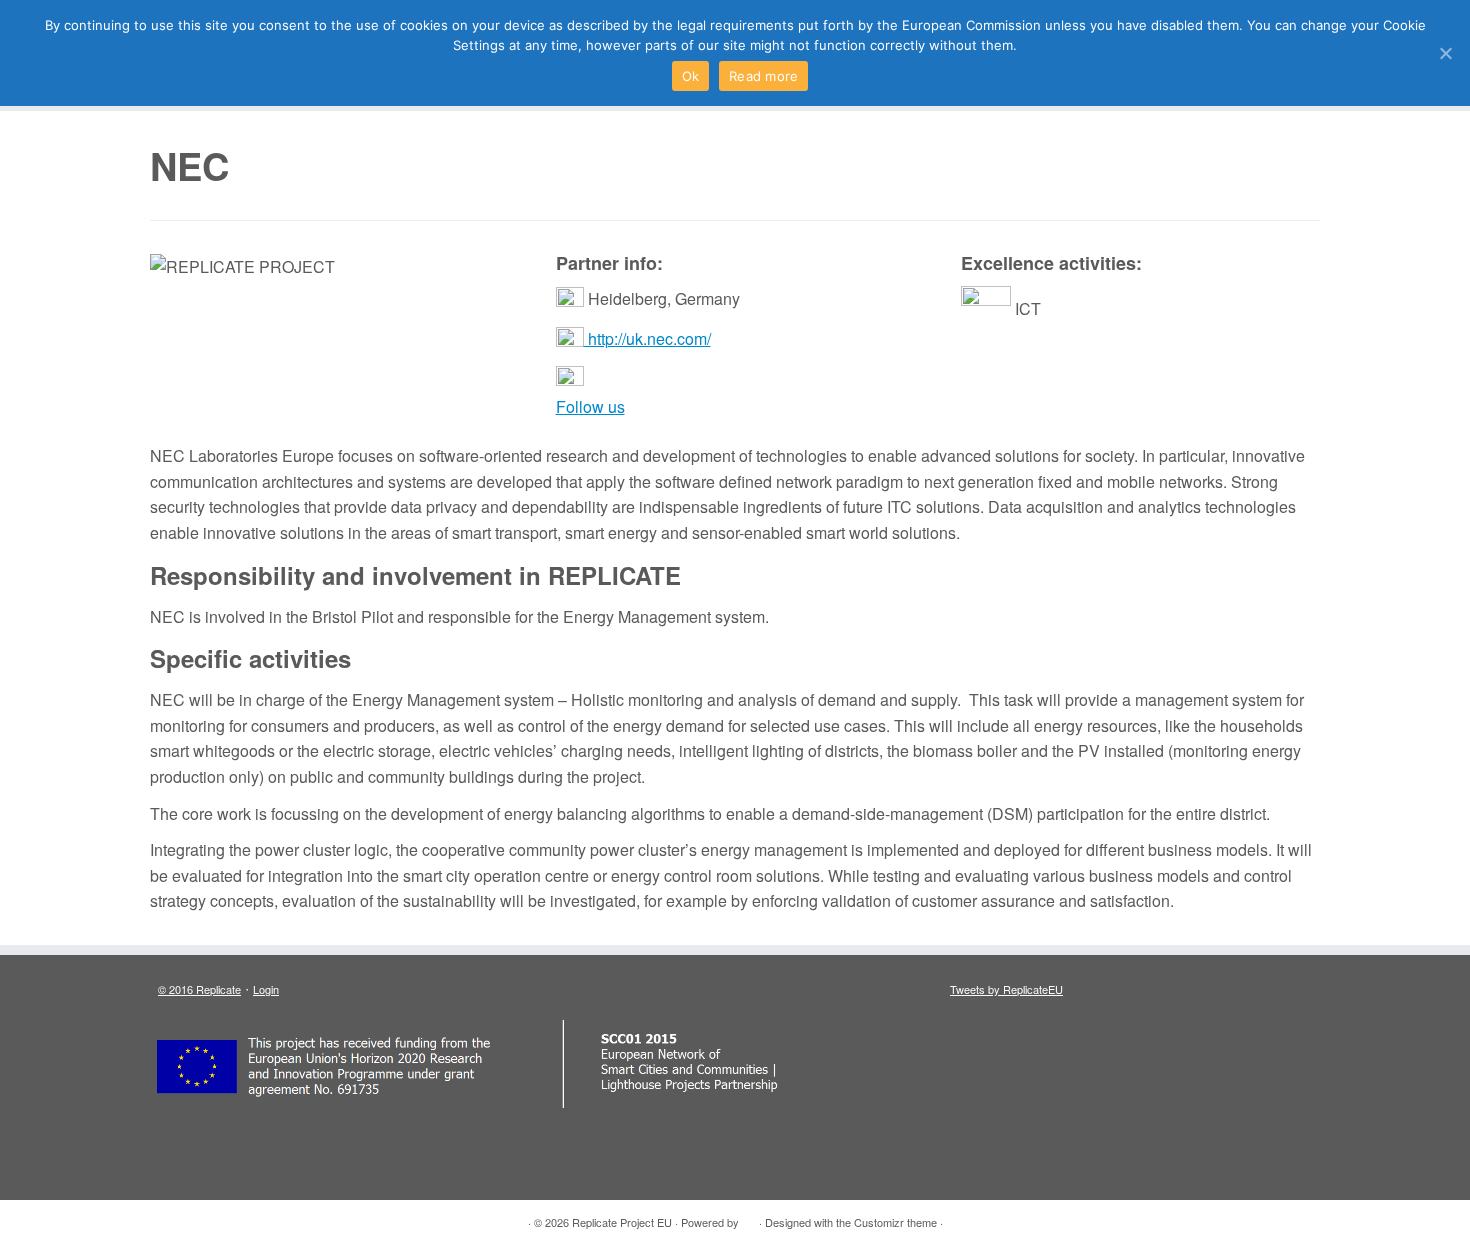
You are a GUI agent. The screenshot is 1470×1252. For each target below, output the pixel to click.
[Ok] (1445, 53)
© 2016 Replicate (199, 989)
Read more (763, 76)
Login (266, 989)
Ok (691, 76)
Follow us (590, 406)
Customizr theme (895, 1222)
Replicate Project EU (622, 1222)
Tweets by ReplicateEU (1006, 989)
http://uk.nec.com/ (647, 338)
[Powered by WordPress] (749, 1218)
